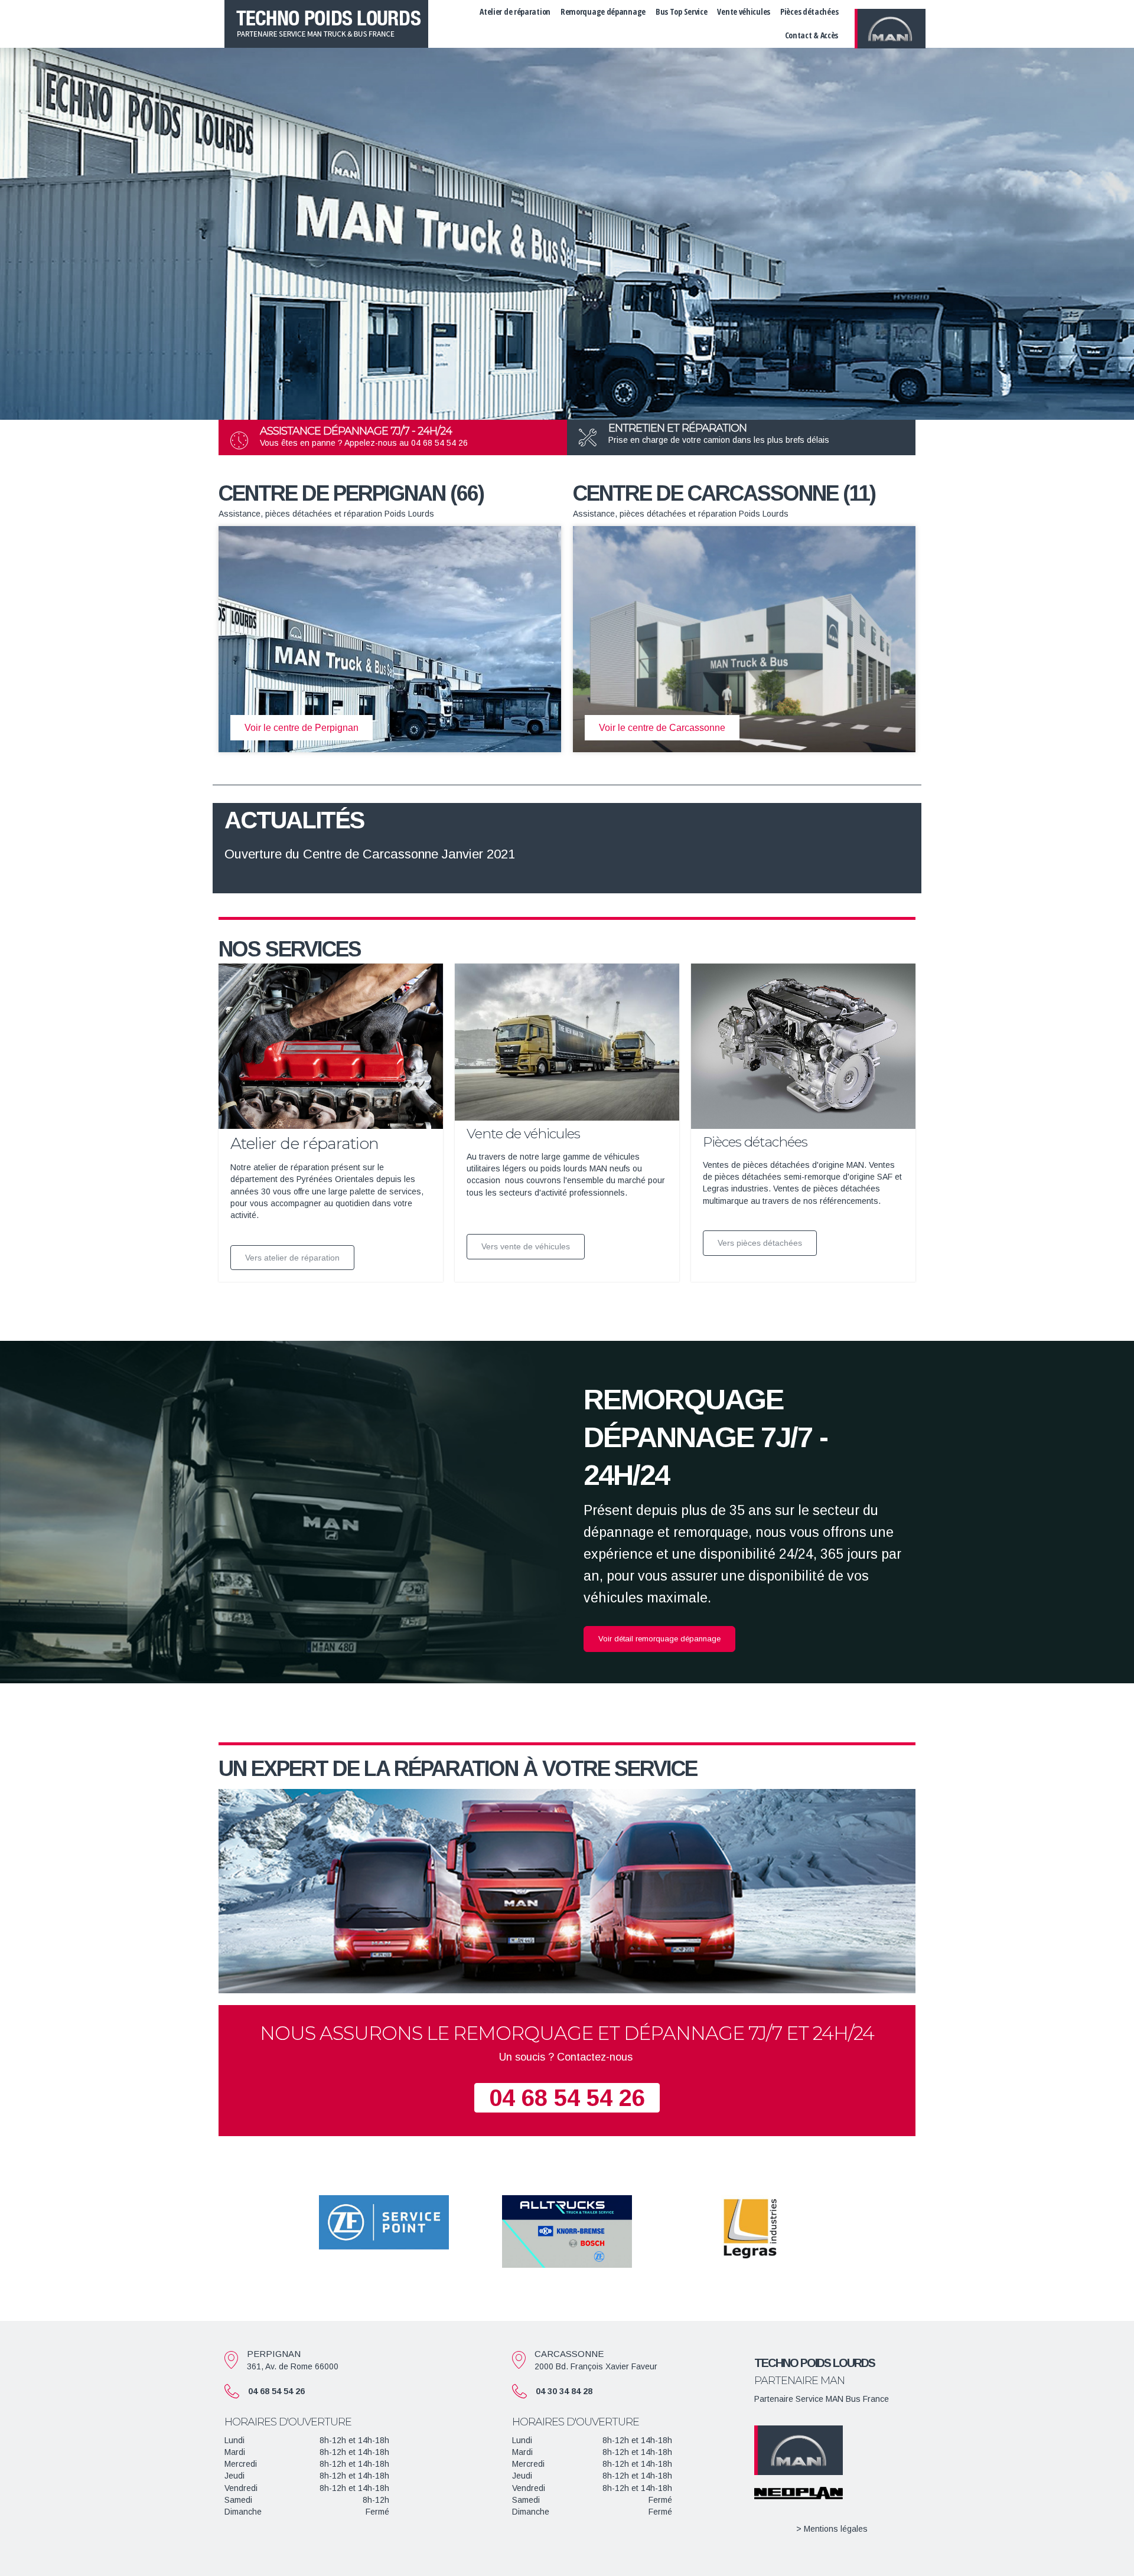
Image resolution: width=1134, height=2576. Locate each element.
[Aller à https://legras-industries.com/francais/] (750, 2228)
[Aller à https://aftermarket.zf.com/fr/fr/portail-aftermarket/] (384, 2222)
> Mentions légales (832, 2529)
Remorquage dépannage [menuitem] (603, 12)
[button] (659, 1639)
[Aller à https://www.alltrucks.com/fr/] (567, 2231)
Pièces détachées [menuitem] (809, 12)
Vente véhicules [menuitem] (744, 12)
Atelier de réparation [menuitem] (515, 12)
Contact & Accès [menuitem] (812, 35)
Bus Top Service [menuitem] (682, 12)
